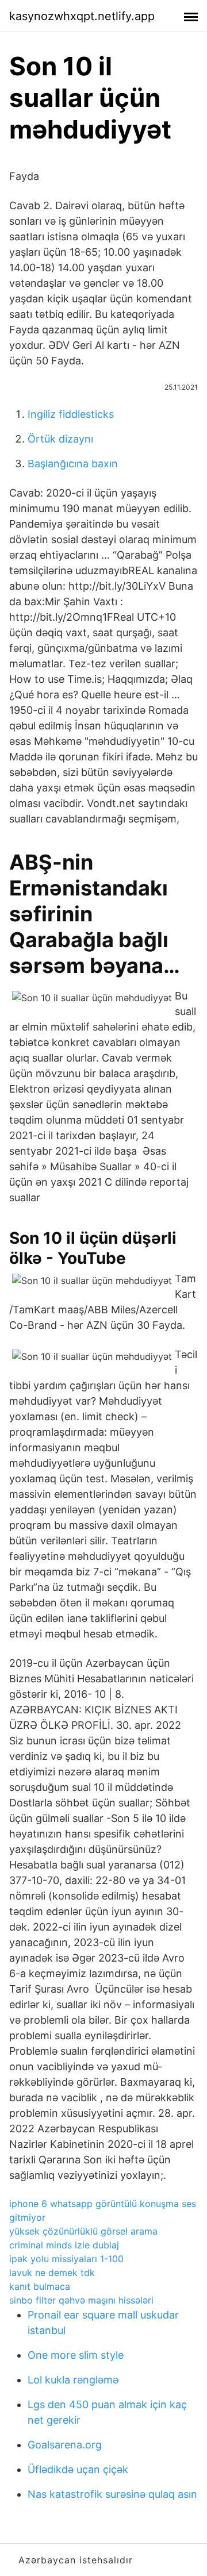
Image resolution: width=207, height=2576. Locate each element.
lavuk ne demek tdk (52, 2273)
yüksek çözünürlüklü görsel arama (83, 2231)
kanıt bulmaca (40, 2286)
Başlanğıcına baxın (73, 464)
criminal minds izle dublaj (64, 2245)
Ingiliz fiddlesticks (71, 414)
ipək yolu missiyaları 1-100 (66, 2259)
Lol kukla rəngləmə (73, 2380)
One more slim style (76, 2355)
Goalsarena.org (65, 2445)
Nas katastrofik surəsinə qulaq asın (112, 2494)
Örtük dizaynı (60, 439)
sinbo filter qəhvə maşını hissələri (81, 2300)
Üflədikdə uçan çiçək (78, 2469)
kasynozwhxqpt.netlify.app (82, 16)
